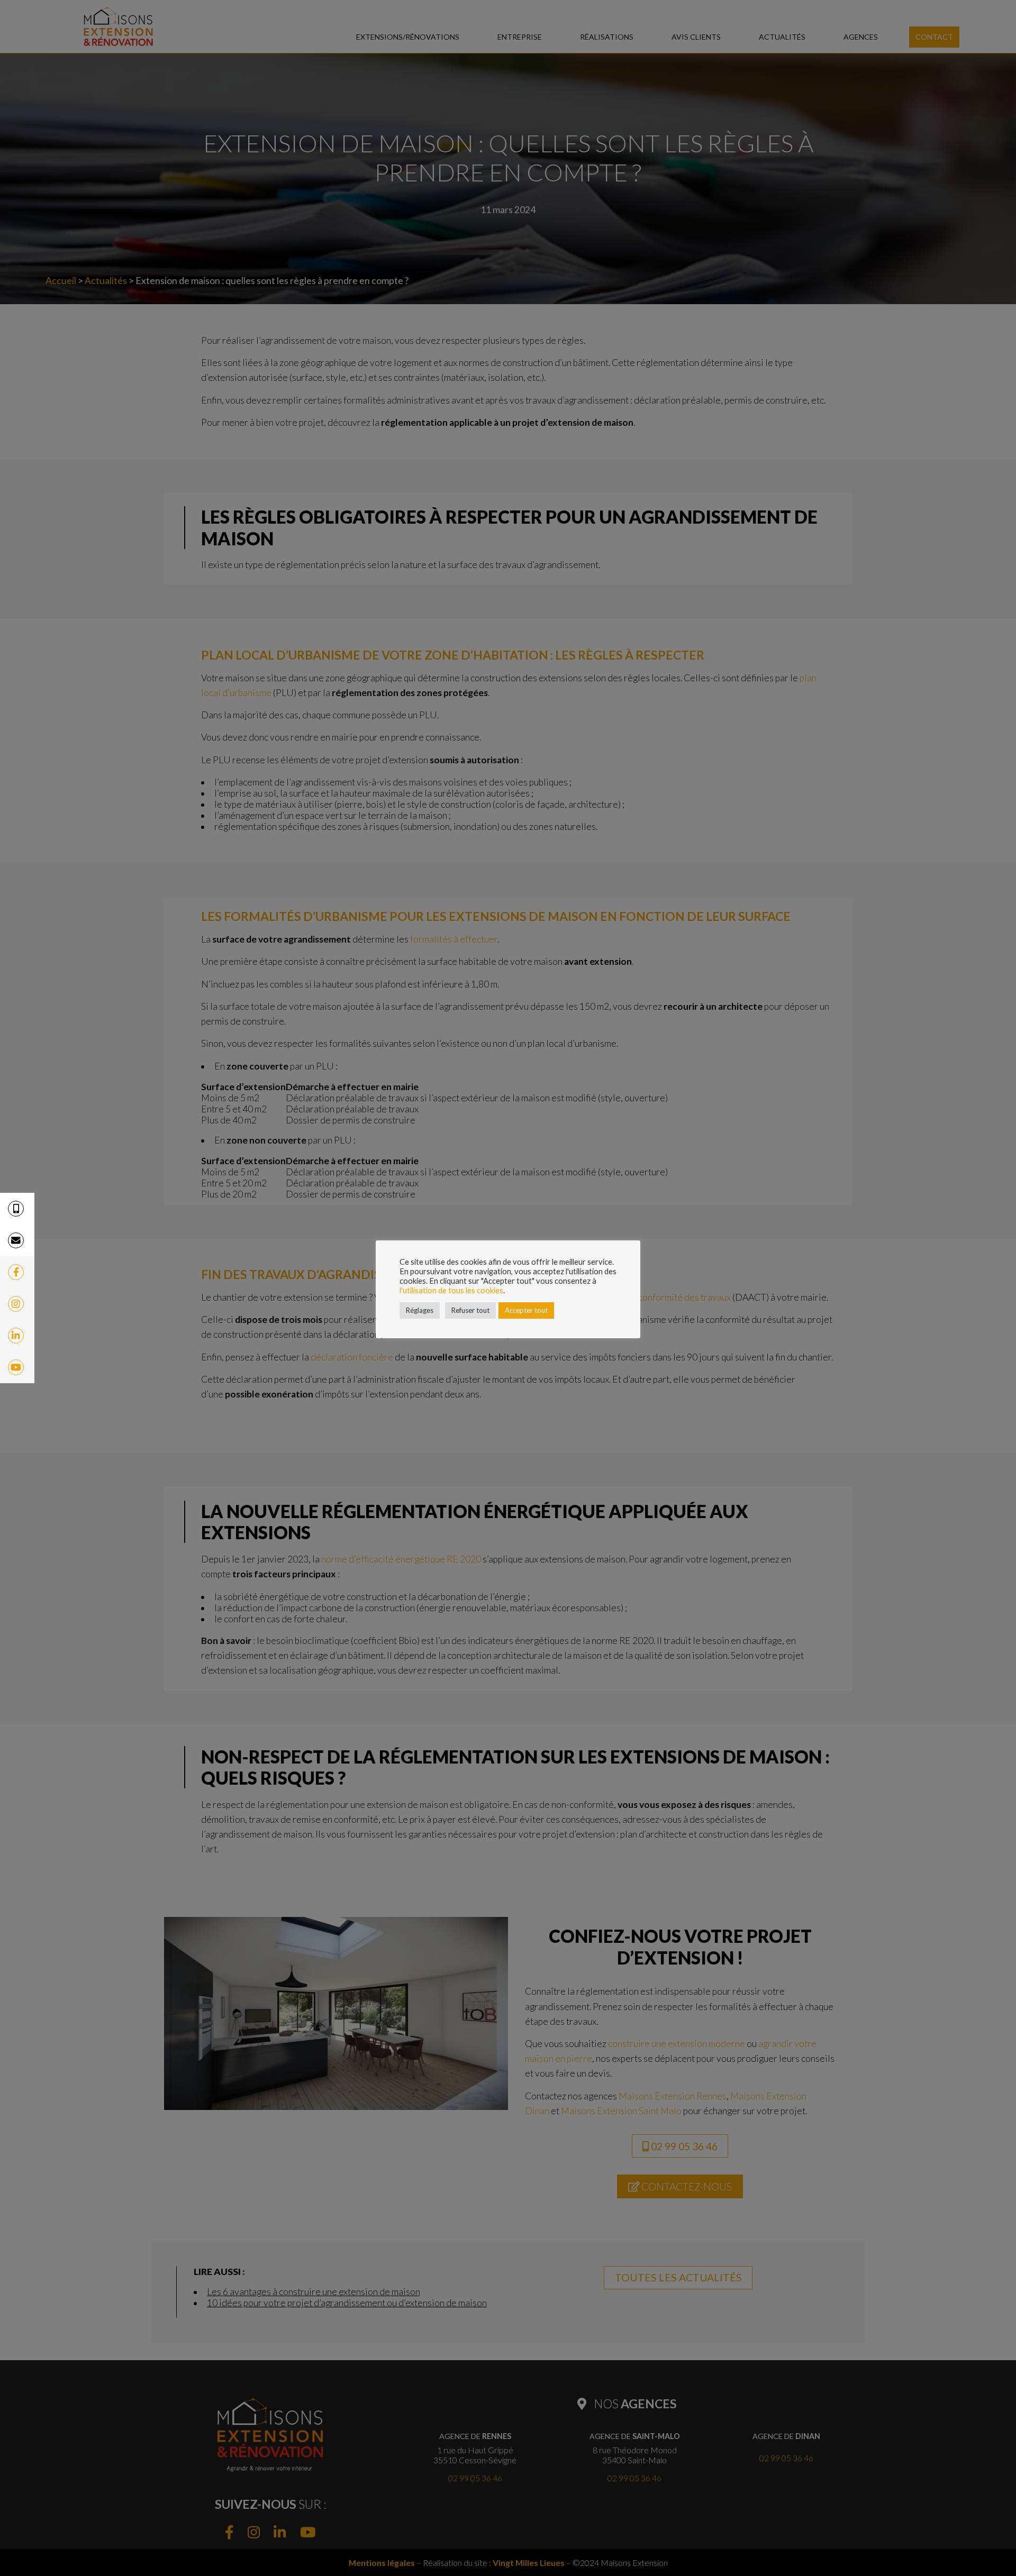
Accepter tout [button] (526, 1310)
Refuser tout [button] (470, 1310)
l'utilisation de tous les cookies (451, 1290)
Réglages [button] (420, 1310)
